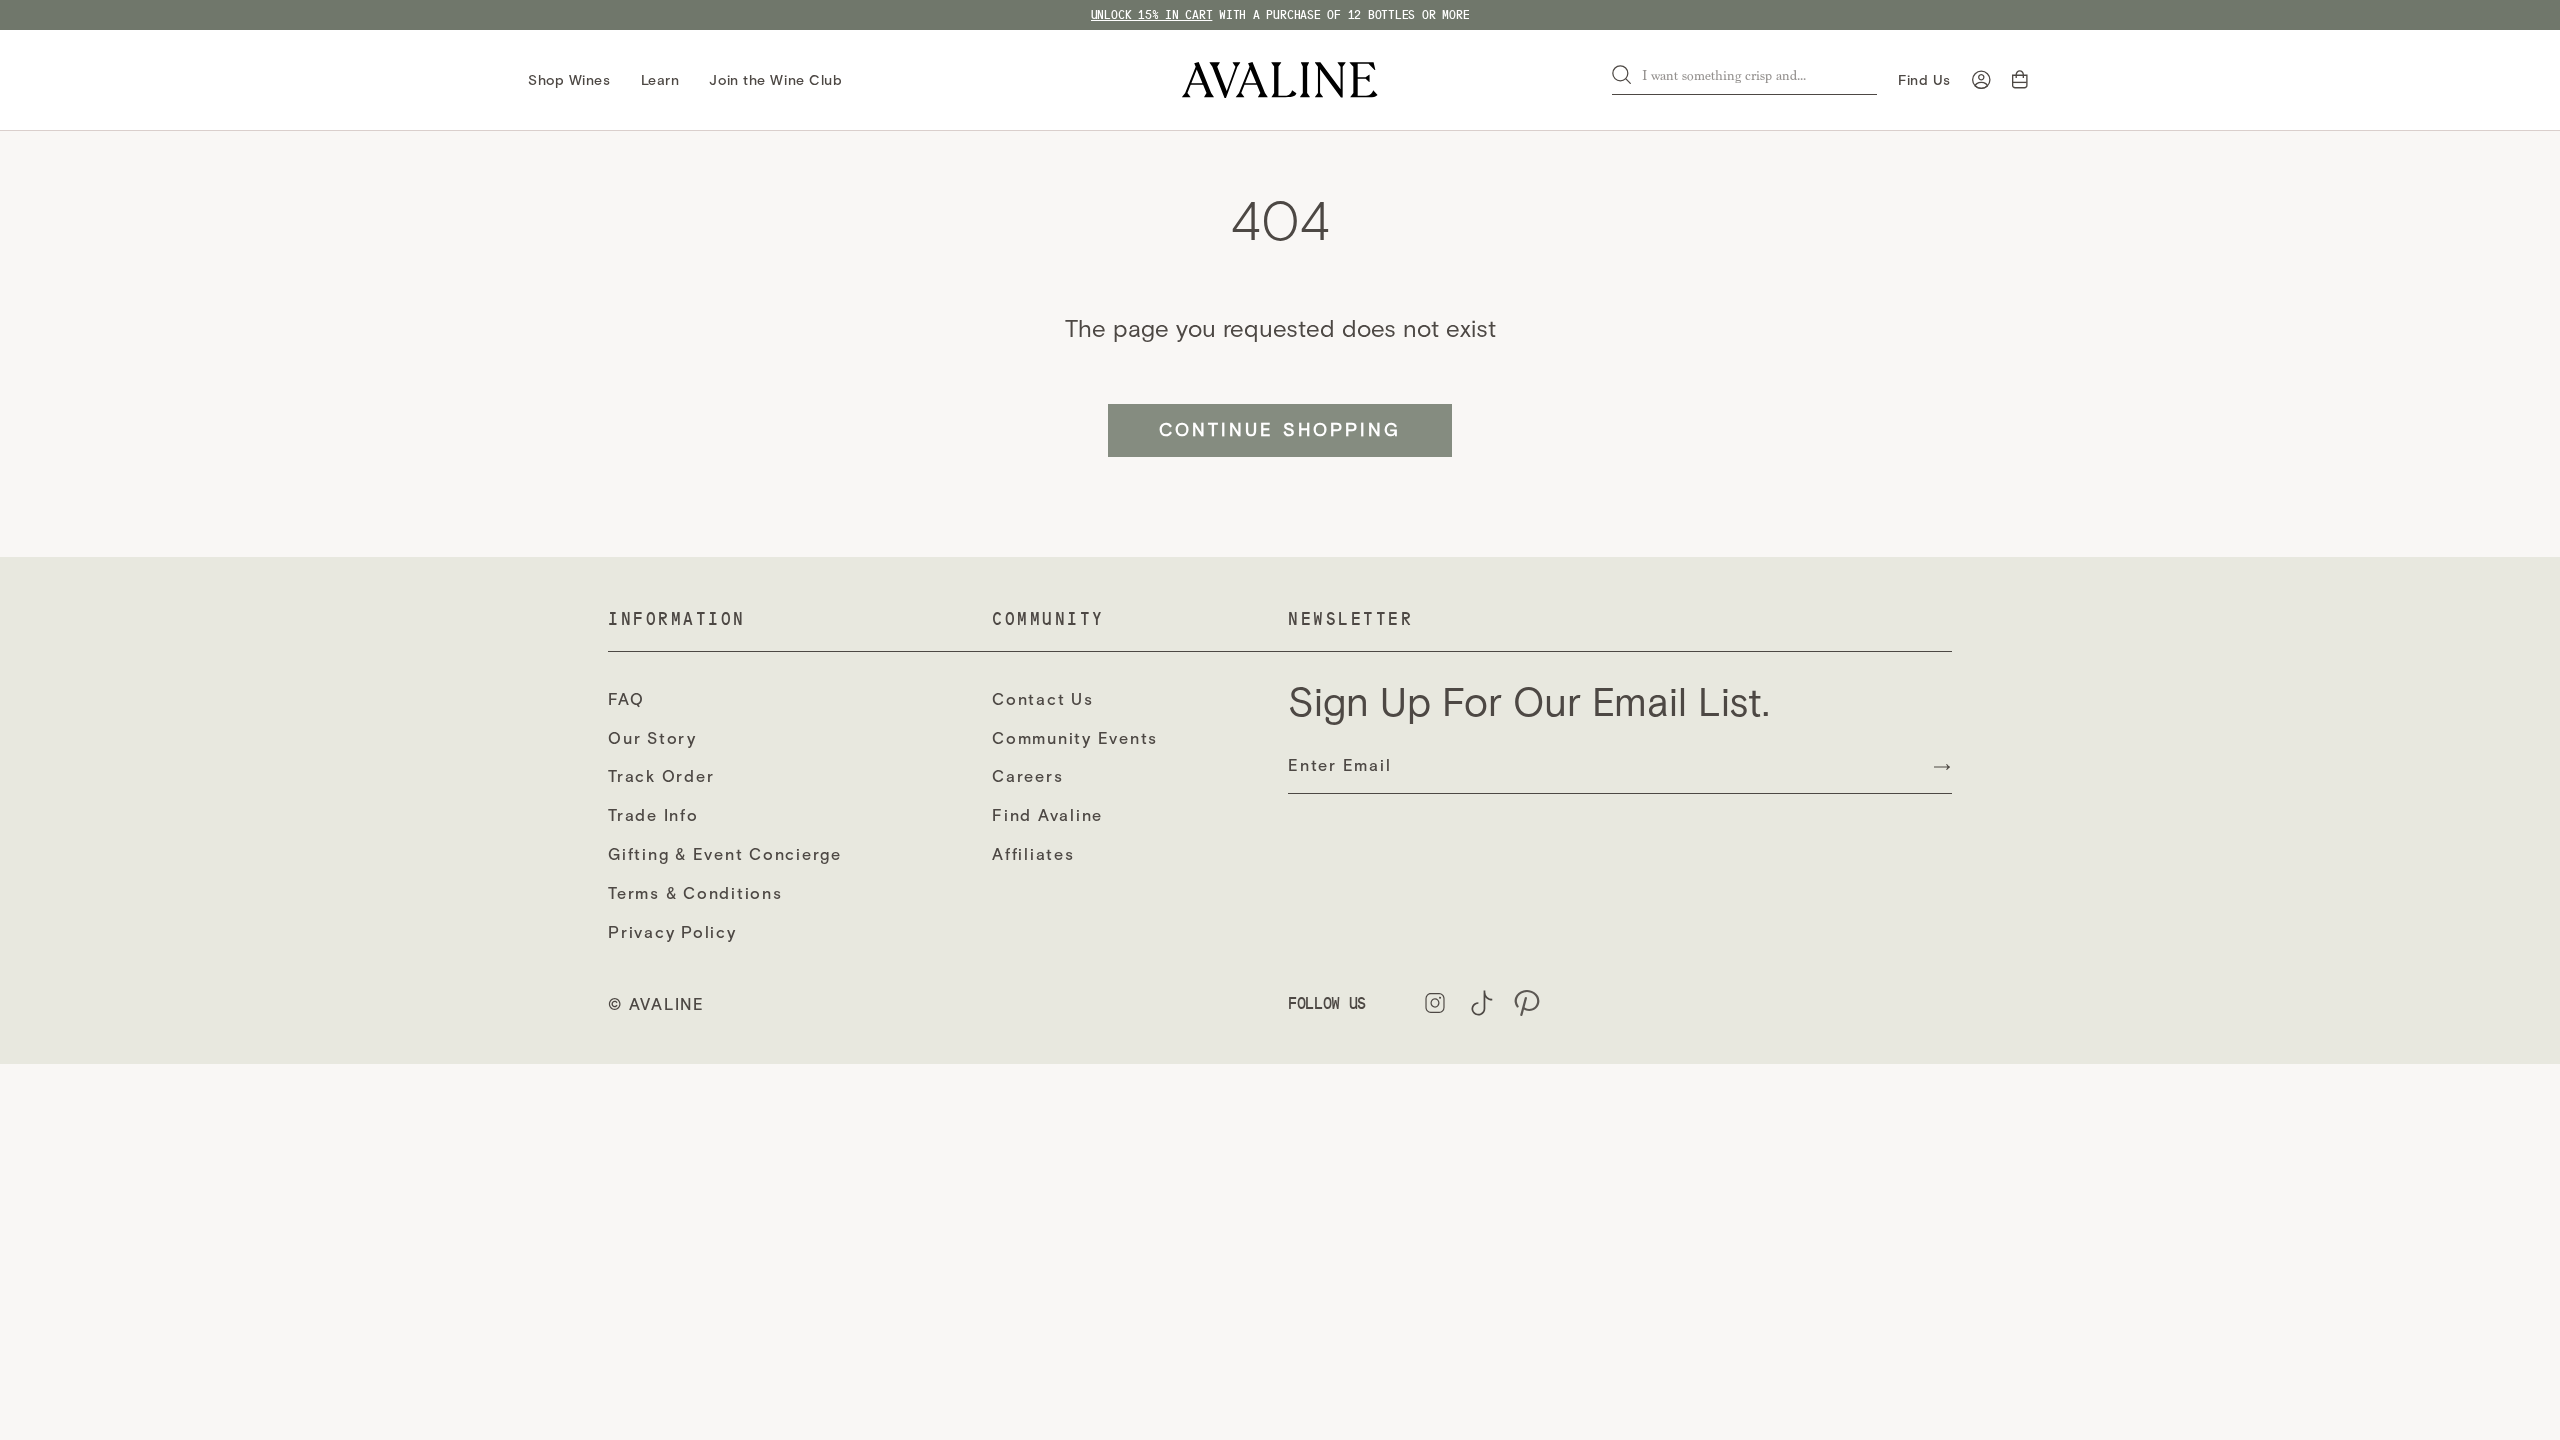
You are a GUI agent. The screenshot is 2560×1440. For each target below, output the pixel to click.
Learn (660, 80)
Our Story (652, 738)
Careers (1027, 776)
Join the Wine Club (775, 80)
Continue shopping (1280, 430)
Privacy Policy (672, 932)
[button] (2022, 80)
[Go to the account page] (1981, 80)
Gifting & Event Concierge (725, 854)
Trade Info (653, 815)
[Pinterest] (1527, 1003)
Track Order (661, 776)
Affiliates (1033, 854)
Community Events (1075, 738)
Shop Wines (569, 80)
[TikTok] (1481, 1003)
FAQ (626, 699)
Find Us (1924, 80)
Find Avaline (1047, 815)
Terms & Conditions (695, 893)
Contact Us (1043, 699)
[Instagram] (1435, 1003)
